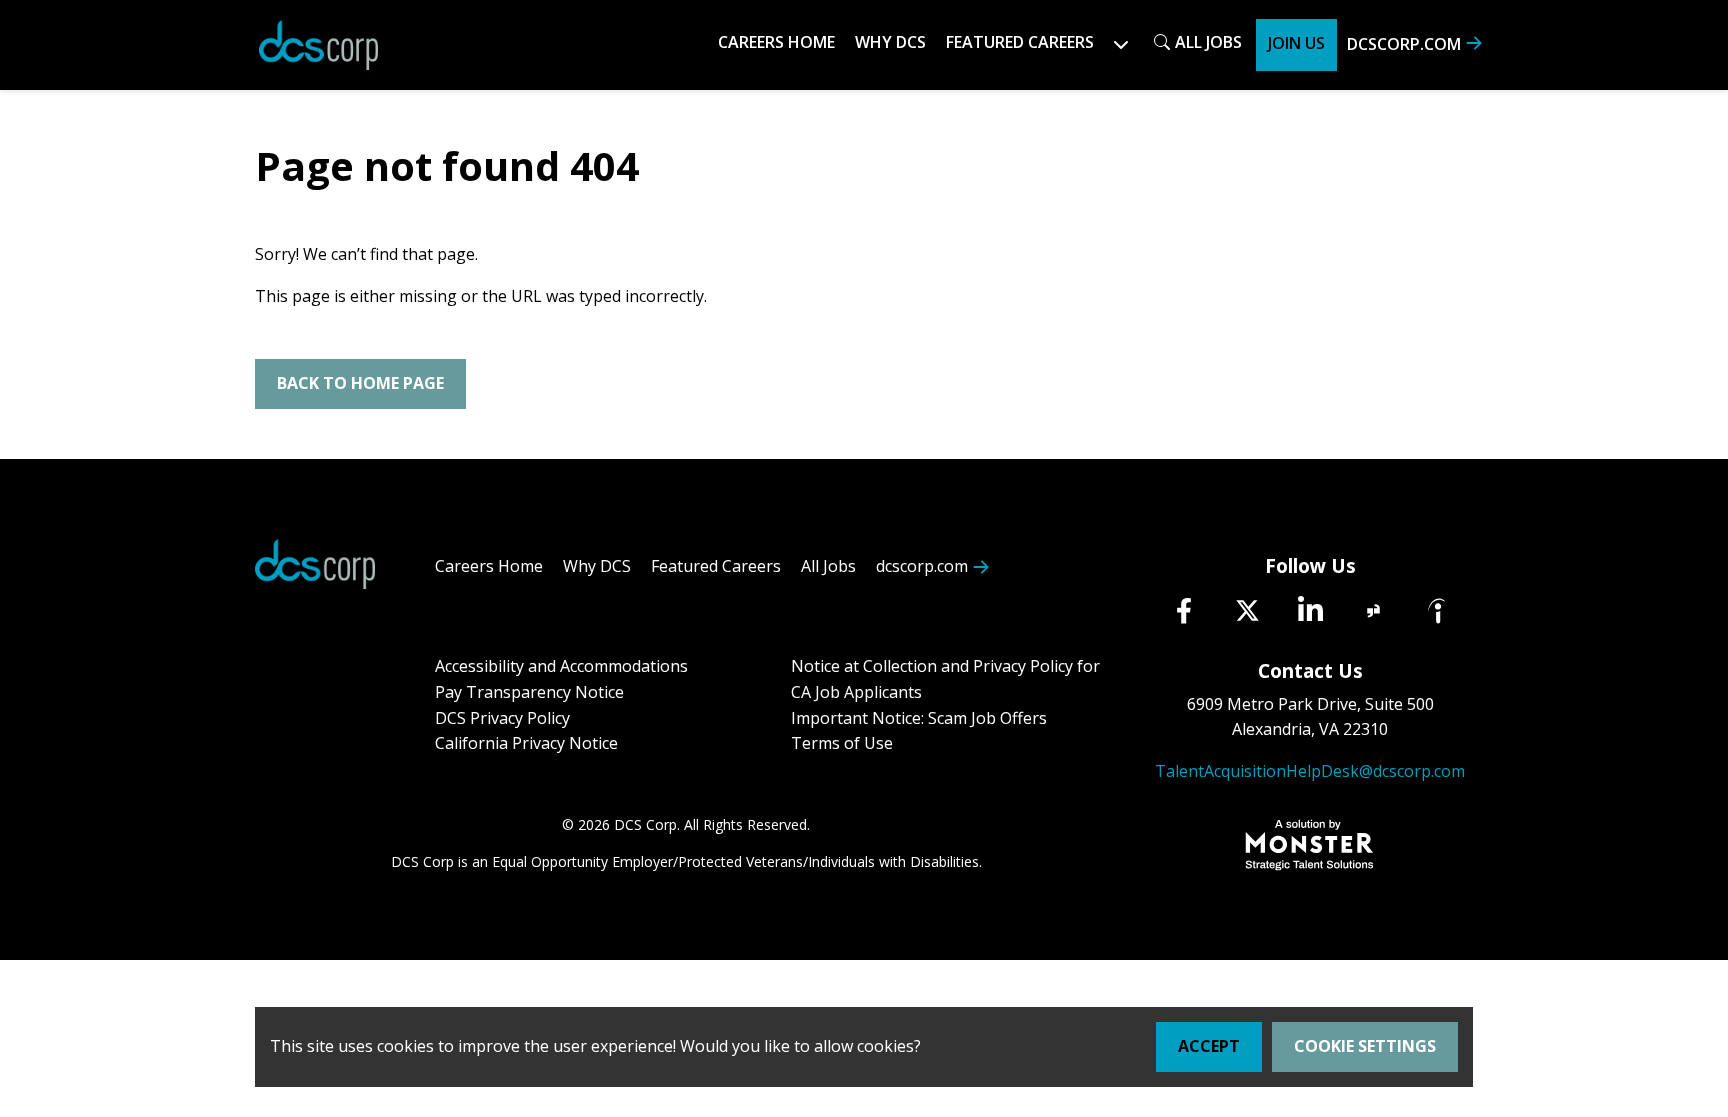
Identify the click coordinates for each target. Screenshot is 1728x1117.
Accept (1209, 1046)
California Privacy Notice (526, 743)
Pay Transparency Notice (529, 692)
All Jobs (1208, 42)
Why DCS (890, 42)
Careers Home (776, 42)
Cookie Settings (1365, 1046)
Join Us (1296, 43)
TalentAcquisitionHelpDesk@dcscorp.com (1310, 771)
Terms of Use (842, 743)
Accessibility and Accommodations (561, 666)
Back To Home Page (360, 383)
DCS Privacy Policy (502, 718)
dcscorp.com (1404, 44)
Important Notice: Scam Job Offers (919, 718)
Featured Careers (716, 566)
